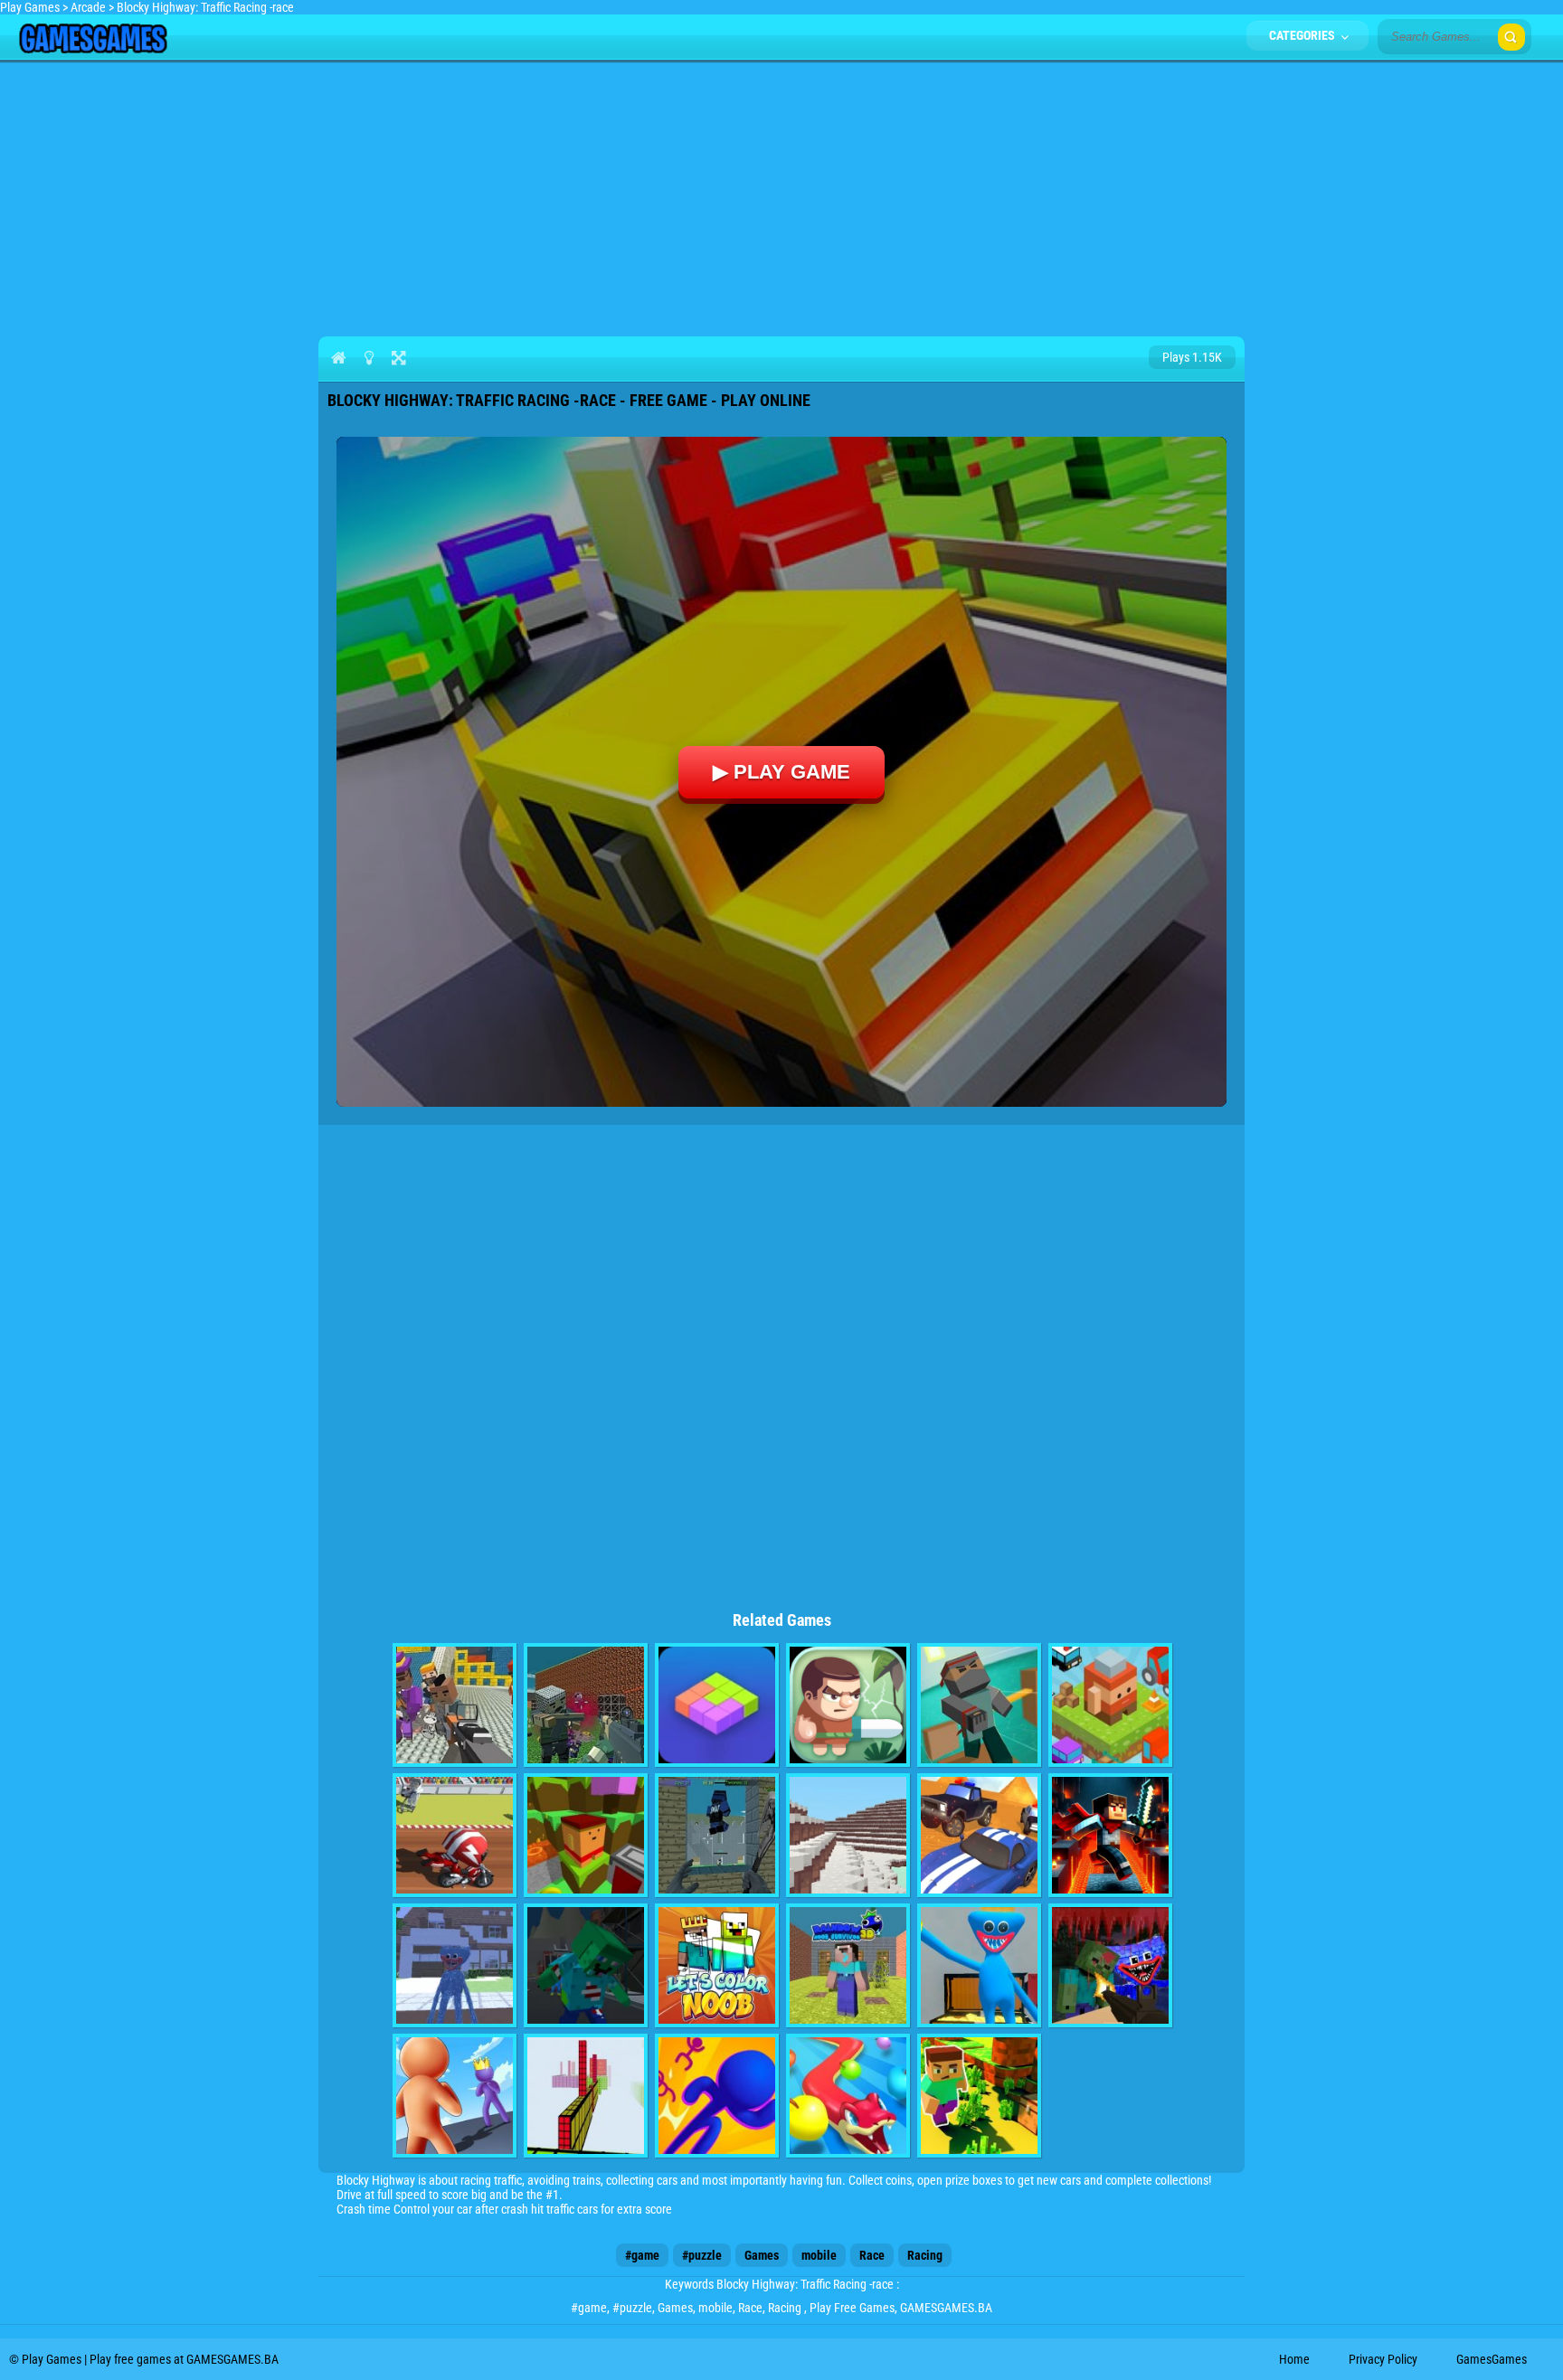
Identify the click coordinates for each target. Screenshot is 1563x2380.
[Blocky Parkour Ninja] (979, 1705)
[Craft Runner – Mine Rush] (979, 2096)
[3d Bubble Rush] (717, 2096)
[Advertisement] (781, 195)
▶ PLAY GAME (781, 772)
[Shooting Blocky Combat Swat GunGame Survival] (586, 1705)
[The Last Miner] (586, 1965)
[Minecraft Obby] (1110, 1835)
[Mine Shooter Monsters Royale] (1110, 1965)
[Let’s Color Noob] (717, 1965)
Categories (1303, 35)
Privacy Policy (1383, 2359)
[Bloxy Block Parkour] (586, 2096)
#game (642, 2255)
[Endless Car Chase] (979, 1835)
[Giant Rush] (455, 2096)
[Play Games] (93, 49)
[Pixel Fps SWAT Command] (717, 1835)
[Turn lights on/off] (369, 357)
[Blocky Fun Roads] (1110, 1705)
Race (872, 2255)
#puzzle (702, 2255)
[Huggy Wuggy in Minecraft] (455, 1965)
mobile (819, 2255)
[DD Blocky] (717, 1705)
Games (762, 2255)
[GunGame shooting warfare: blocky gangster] (455, 1705)
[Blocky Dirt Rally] (455, 1835)
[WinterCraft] (848, 1835)
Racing (925, 2255)
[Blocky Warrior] (848, 1705)
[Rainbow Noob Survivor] (848, 1965)
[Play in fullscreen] (398, 357)
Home (1294, 2359)
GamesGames (1492, 2359)
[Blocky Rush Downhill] (586, 1835)
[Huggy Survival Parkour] (979, 1965)
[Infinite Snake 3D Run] (848, 2096)
